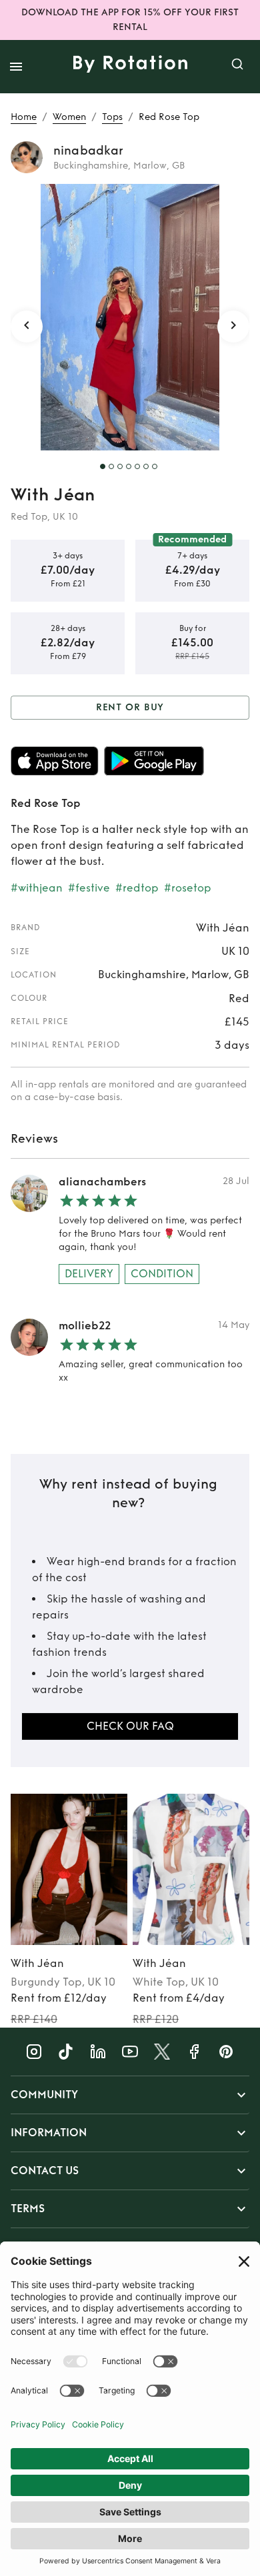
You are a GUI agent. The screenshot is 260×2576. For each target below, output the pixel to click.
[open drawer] (16, 67)
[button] (130, 2095)
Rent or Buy (130, 707)
